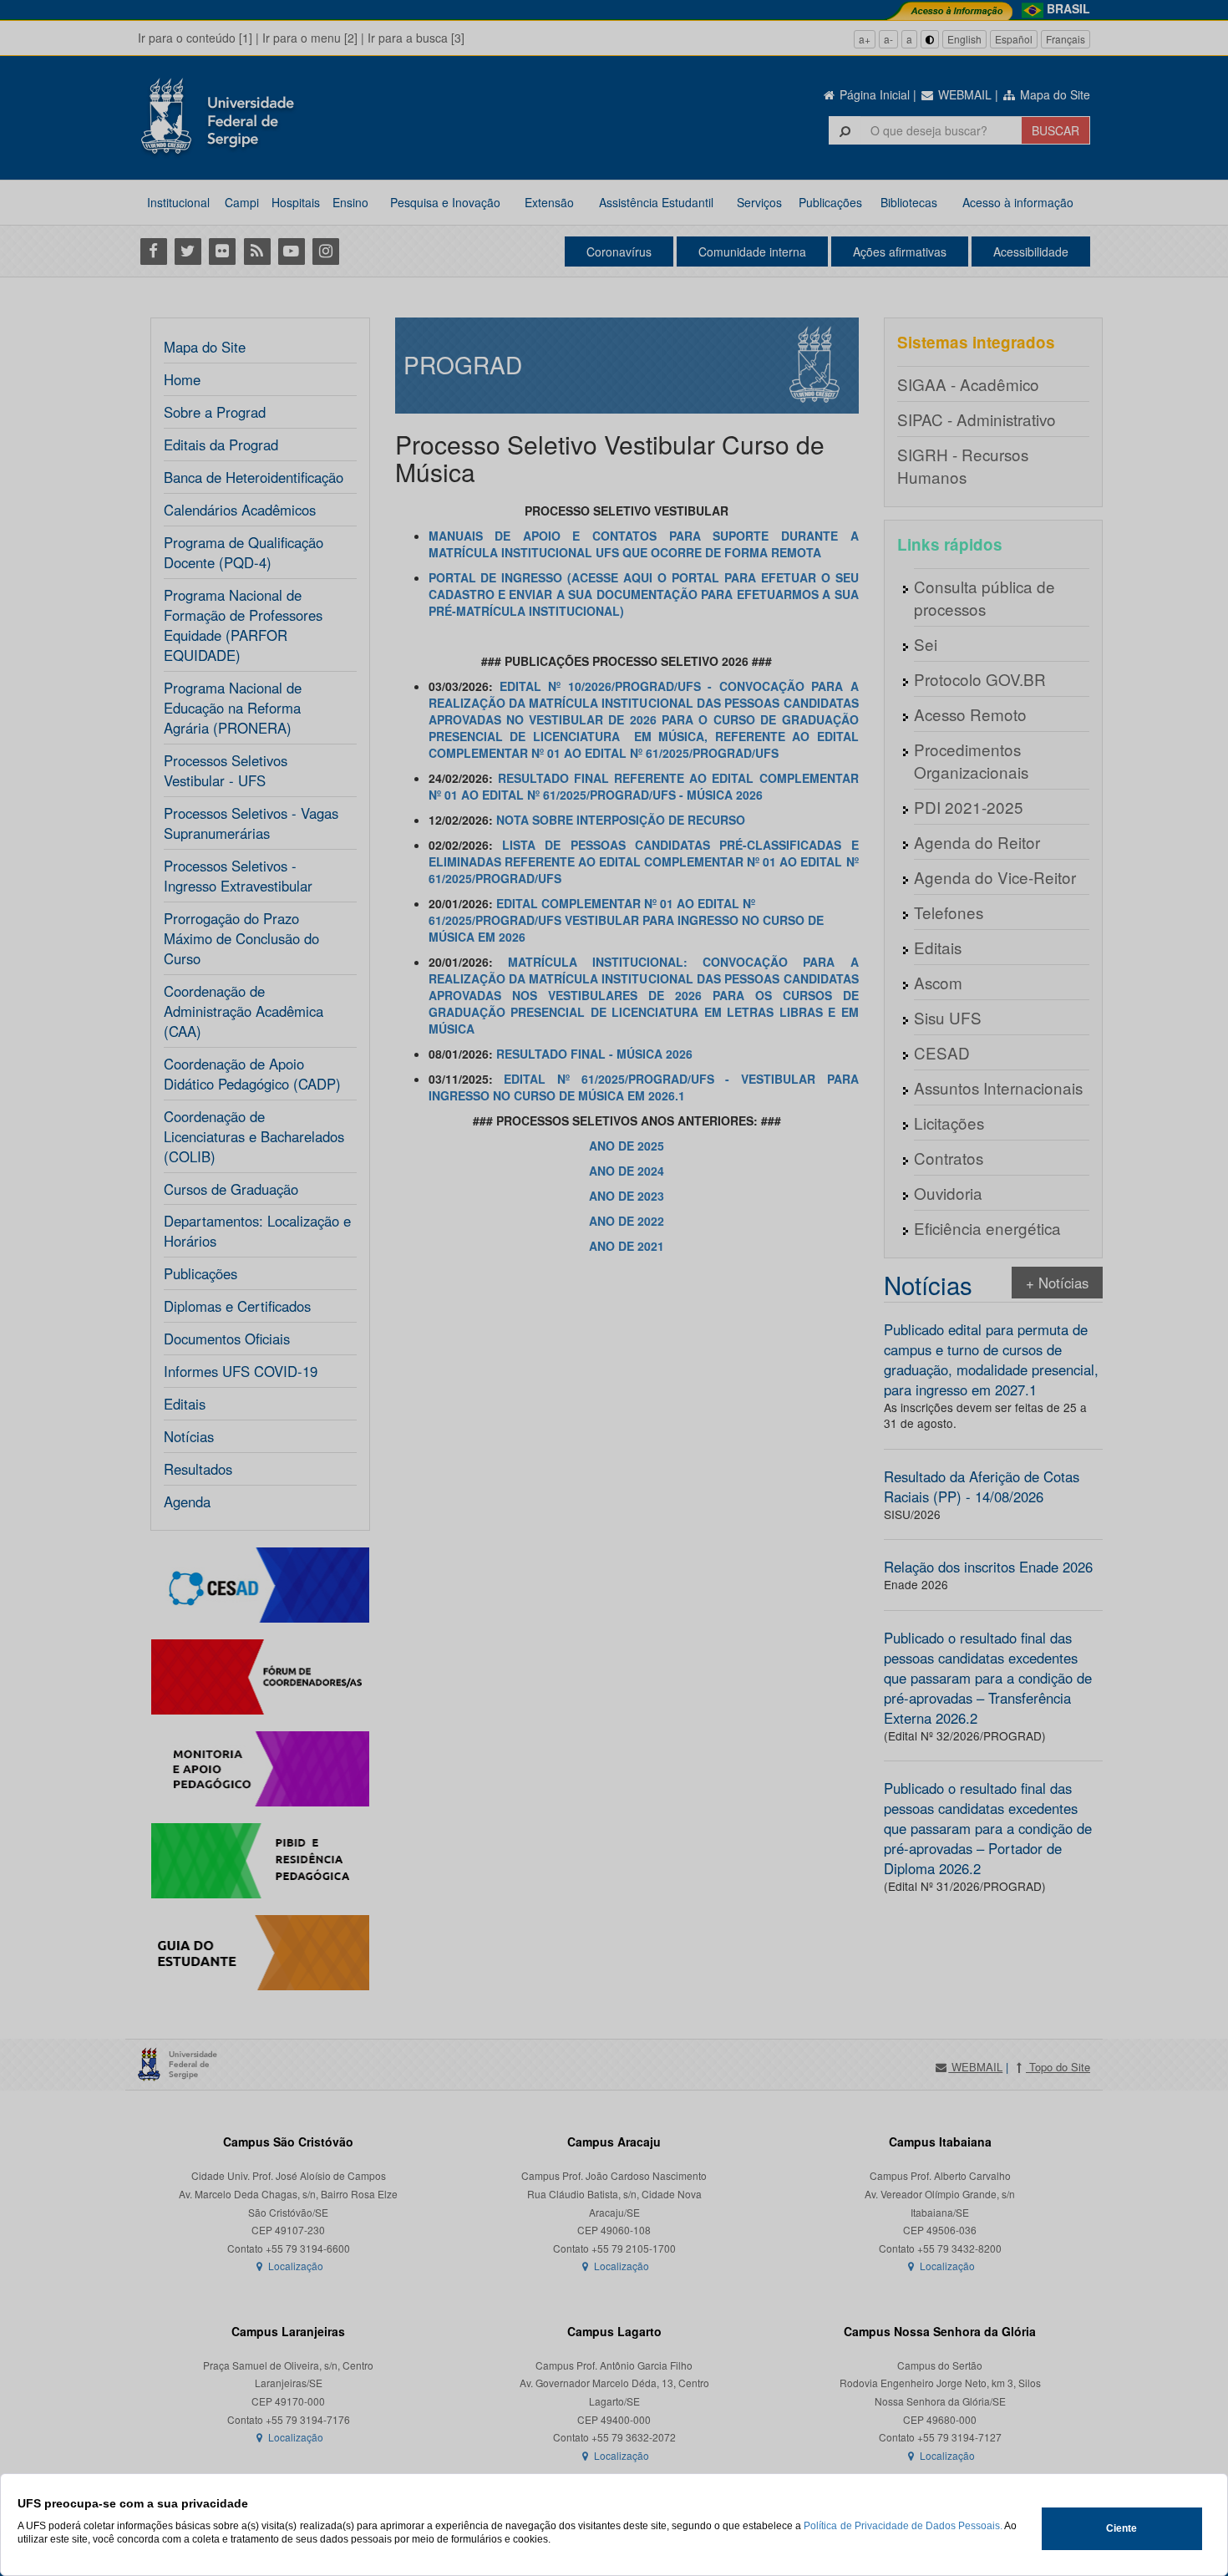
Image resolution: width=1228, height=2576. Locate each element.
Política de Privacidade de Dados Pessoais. (903, 2526)
